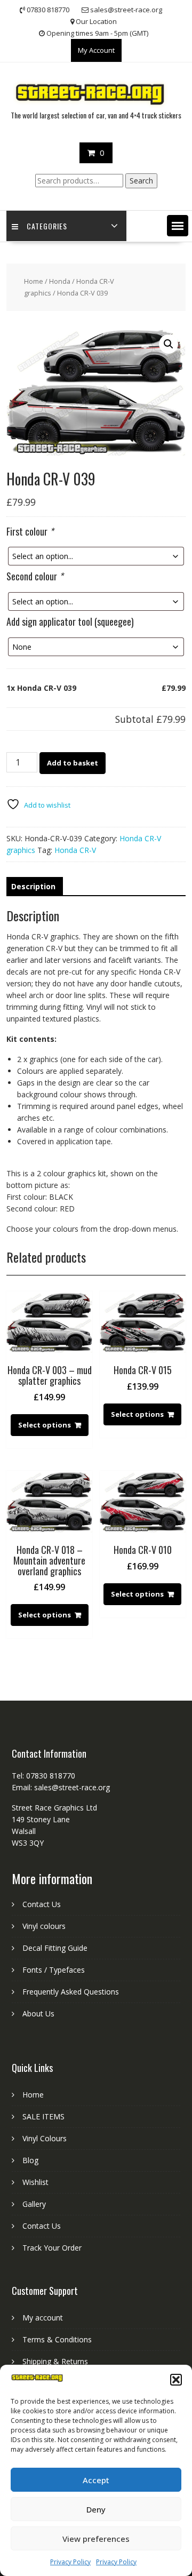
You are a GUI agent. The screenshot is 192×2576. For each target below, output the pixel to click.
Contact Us (42, 1904)
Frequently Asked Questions (71, 1992)
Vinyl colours (44, 1926)
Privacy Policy (70, 2562)
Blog (30, 2160)
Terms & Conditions (57, 2339)
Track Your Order (52, 2248)
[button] (176, 2380)
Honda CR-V (75, 850)
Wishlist (35, 2182)
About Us (38, 2013)
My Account (96, 50)
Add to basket (73, 763)
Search (141, 181)
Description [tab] (33, 886)
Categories (47, 226)
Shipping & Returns (55, 2361)
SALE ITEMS (43, 2116)
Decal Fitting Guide (55, 1948)
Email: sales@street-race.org (61, 1787)
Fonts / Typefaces (54, 1970)
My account (43, 2318)
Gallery (34, 2204)
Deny (96, 2509)
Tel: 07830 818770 (43, 1776)
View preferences (96, 2539)
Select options (45, 1425)
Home (34, 281)
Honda (60, 281)
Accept (96, 2480)
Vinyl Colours (45, 2138)
